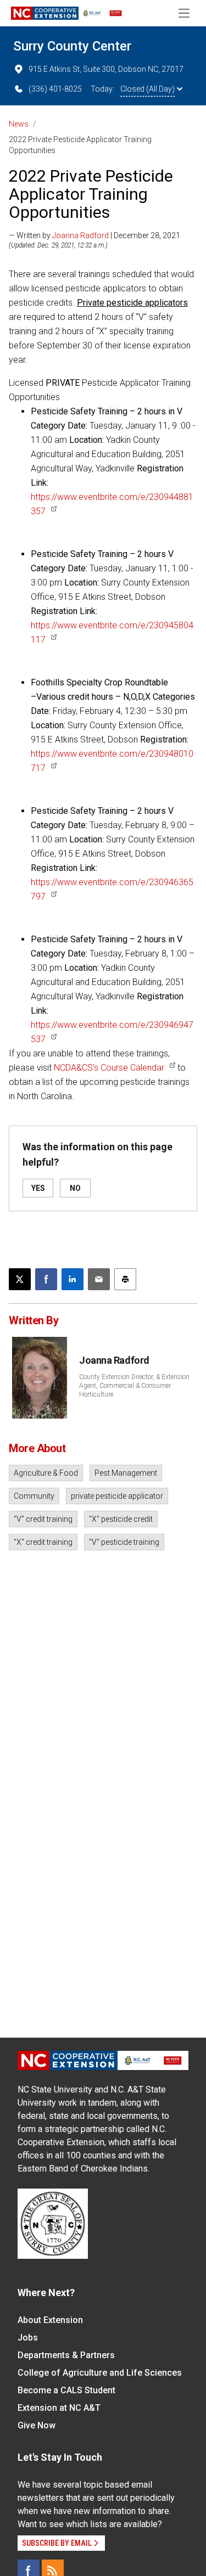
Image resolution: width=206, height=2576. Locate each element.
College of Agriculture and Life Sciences (100, 2373)
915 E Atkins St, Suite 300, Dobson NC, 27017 (106, 69)
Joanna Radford (80, 235)
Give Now (37, 2425)
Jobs (28, 2338)
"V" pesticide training (124, 1542)
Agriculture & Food (46, 1473)
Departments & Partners (66, 2355)
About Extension (50, 2320)
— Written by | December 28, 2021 (94, 235)
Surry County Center (72, 46)
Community (34, 1496)
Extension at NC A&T (59, 2408)
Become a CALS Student (66, 2390)
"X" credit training (43, 1542)
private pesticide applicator (117, 1496)
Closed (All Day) (147, 89)
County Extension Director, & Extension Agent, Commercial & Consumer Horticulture (134, 1386)
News (19, 124)
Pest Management (126, 1473)
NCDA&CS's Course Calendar (109, 1068)
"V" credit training (43, 1519)
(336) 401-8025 (55, 89)
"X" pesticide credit (121, 1519)
